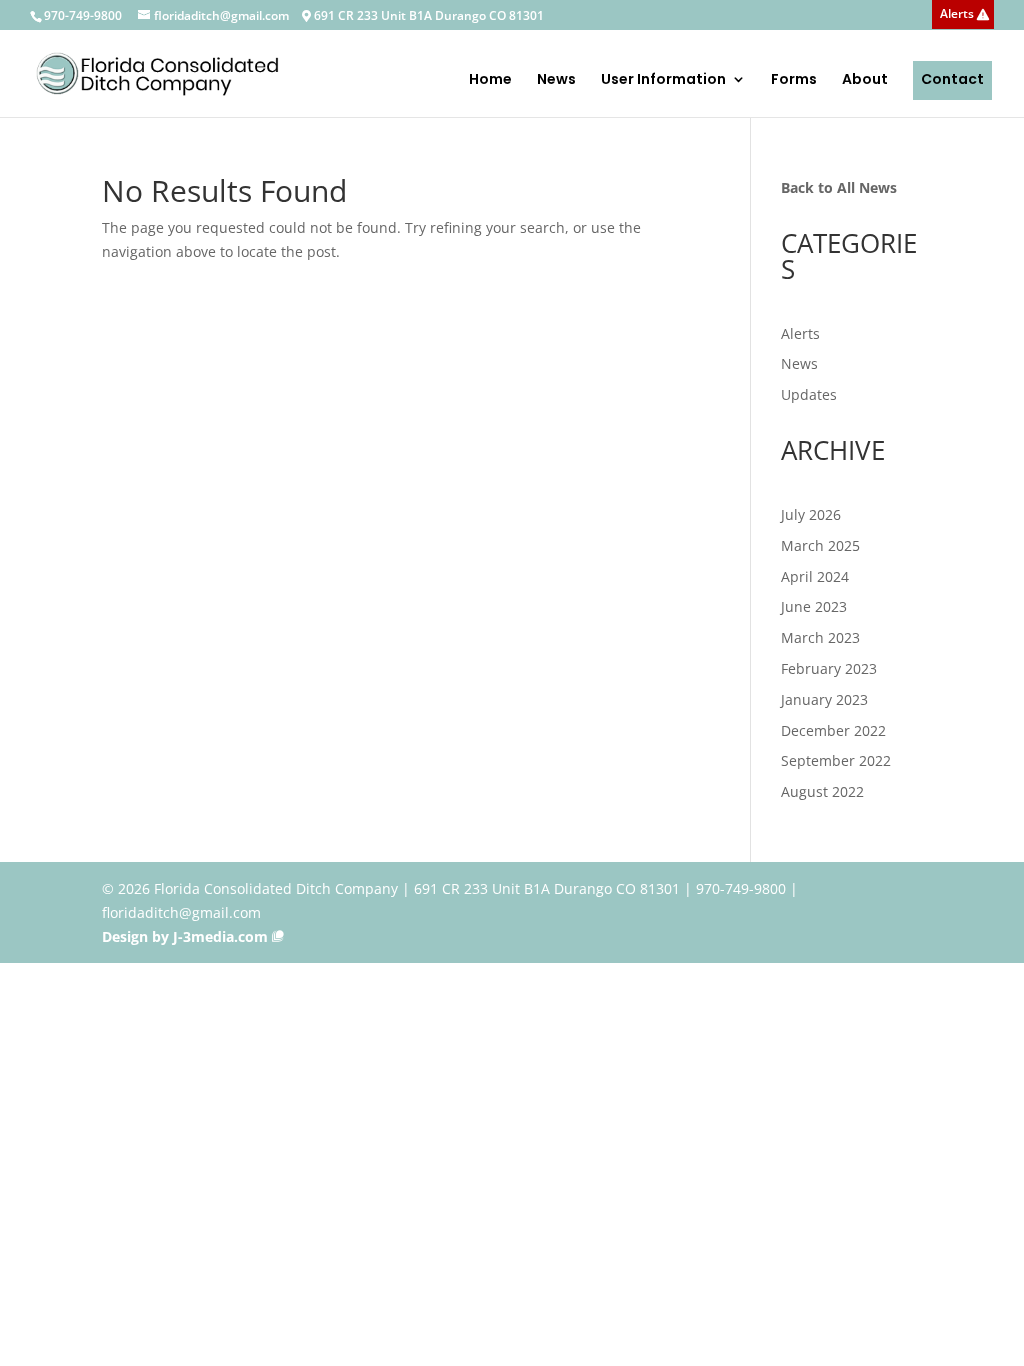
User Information (663, 80)
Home (490, 80)
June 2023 (814, 606)
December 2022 (833, 730)
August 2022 (822, 791)
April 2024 (815, 576)
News (556, 80)
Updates (809, 394)
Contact (952, 79)
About (865, 80)
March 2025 (820, 545)
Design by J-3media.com (185, 936)
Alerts (957, 15)
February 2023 (829, 668)
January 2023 (824, 699)
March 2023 (820, 637)
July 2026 (811, 514)
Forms (794, 80)
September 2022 (836, 760)
